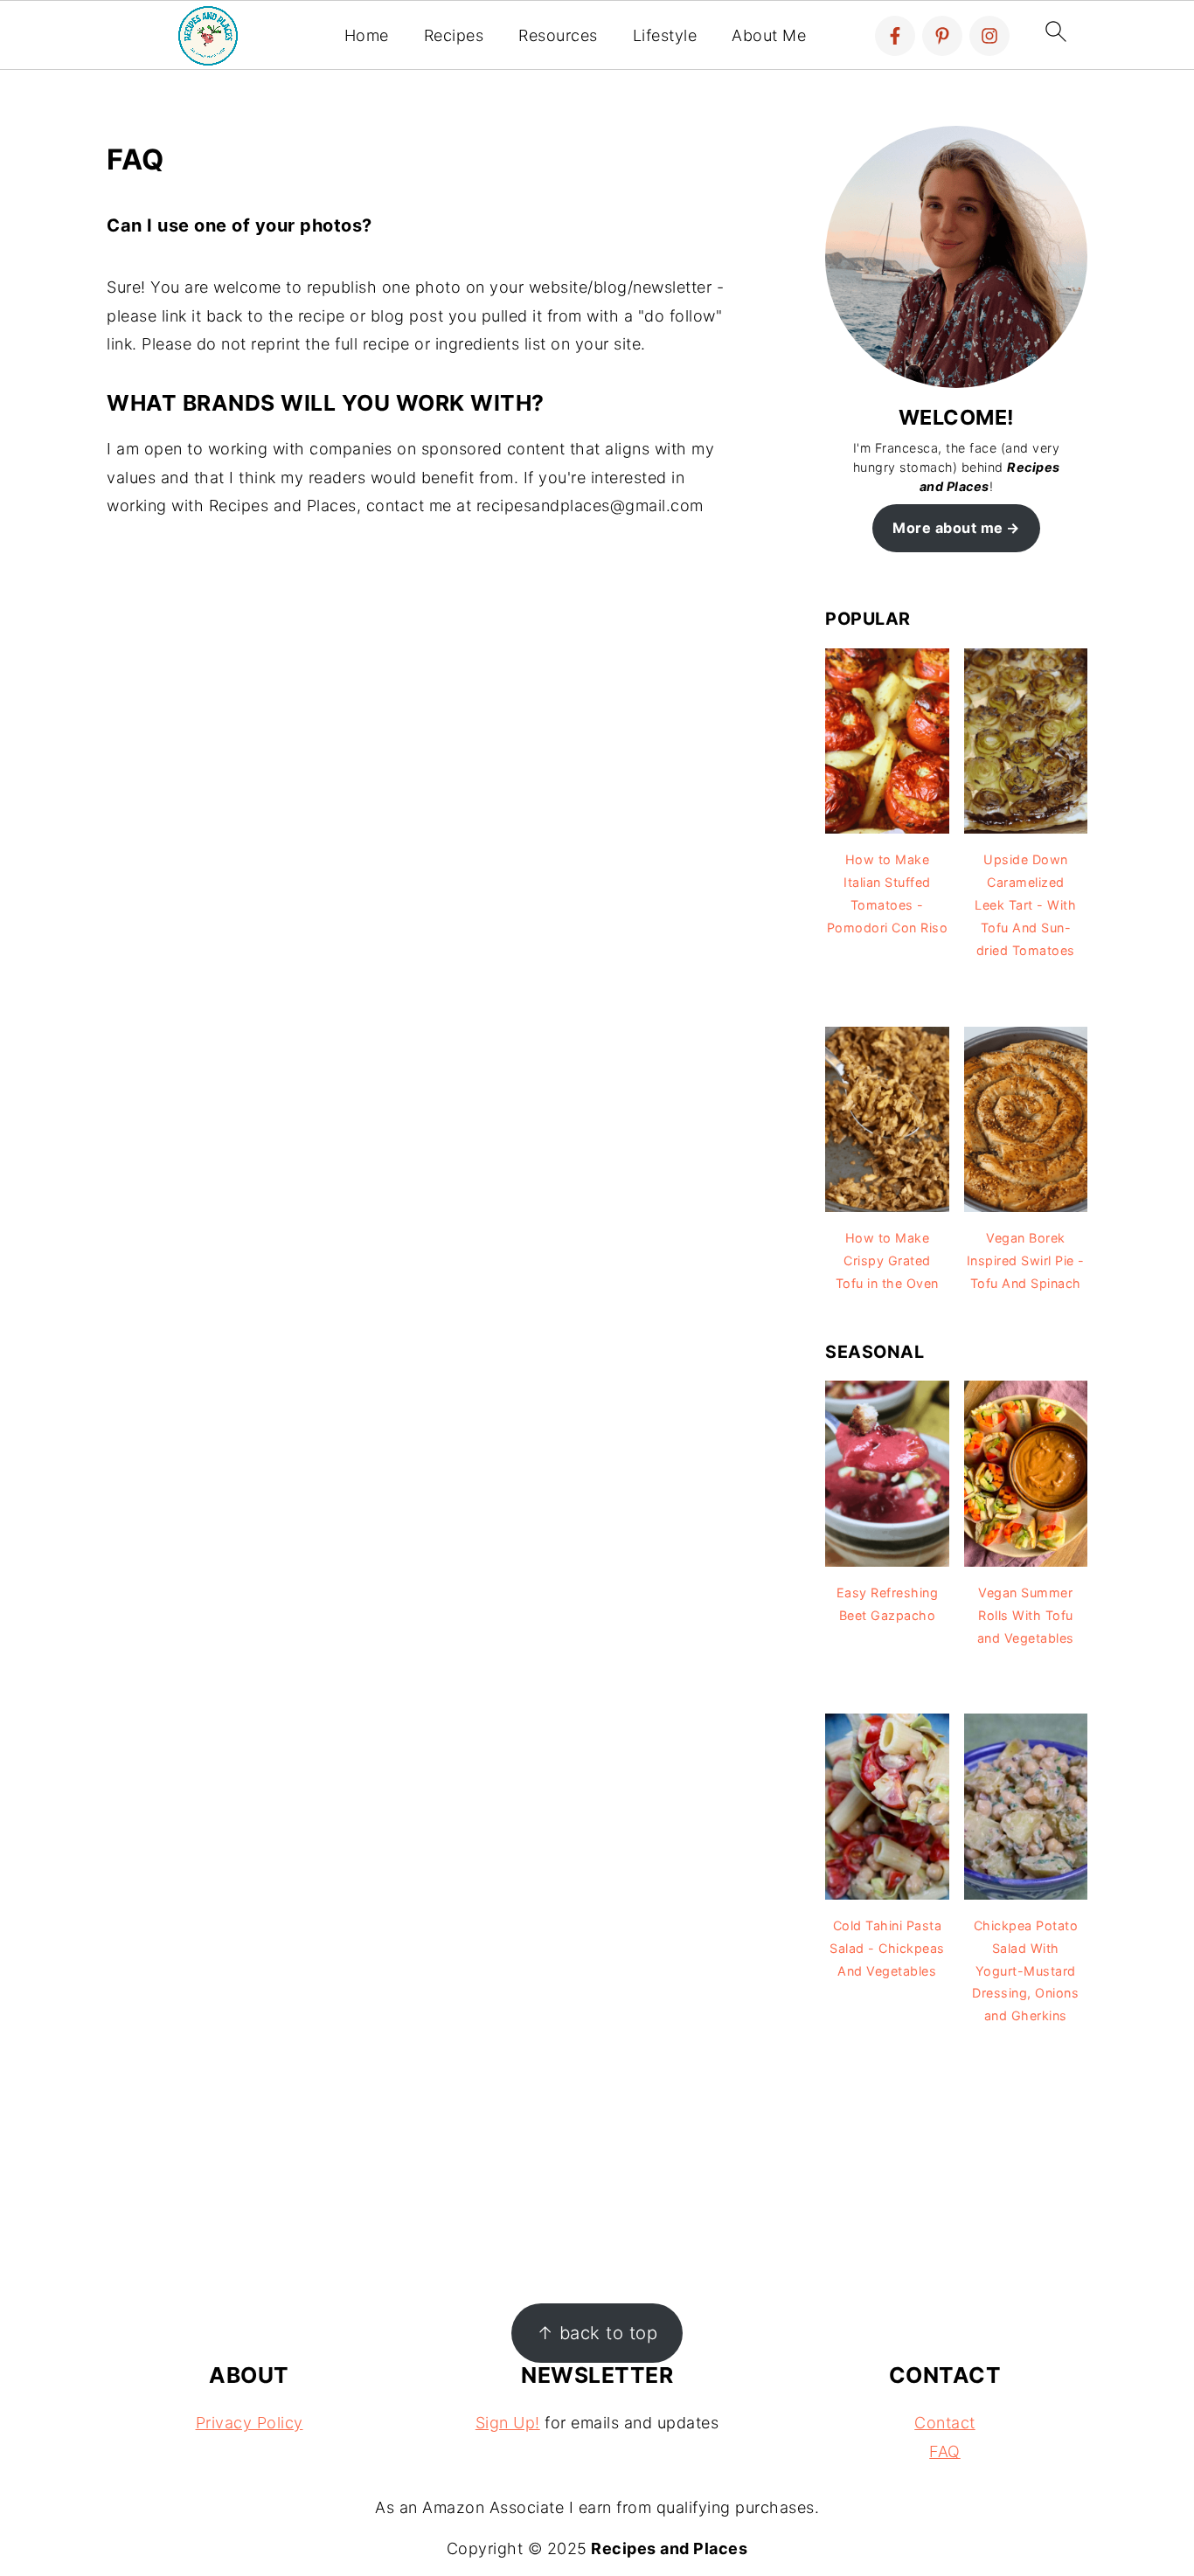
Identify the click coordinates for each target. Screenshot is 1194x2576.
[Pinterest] (942, 36)
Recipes (454, 35)
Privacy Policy (250, 2423)
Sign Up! (508, 2423)
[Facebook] (895, 36)
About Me (769, 35)
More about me (948, 528)
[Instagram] (989, 36)
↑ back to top (597, 2333)
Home (367, 35)
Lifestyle (665, 35)
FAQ (945, 2451)
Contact (945, 2423)
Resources (558, 35)
